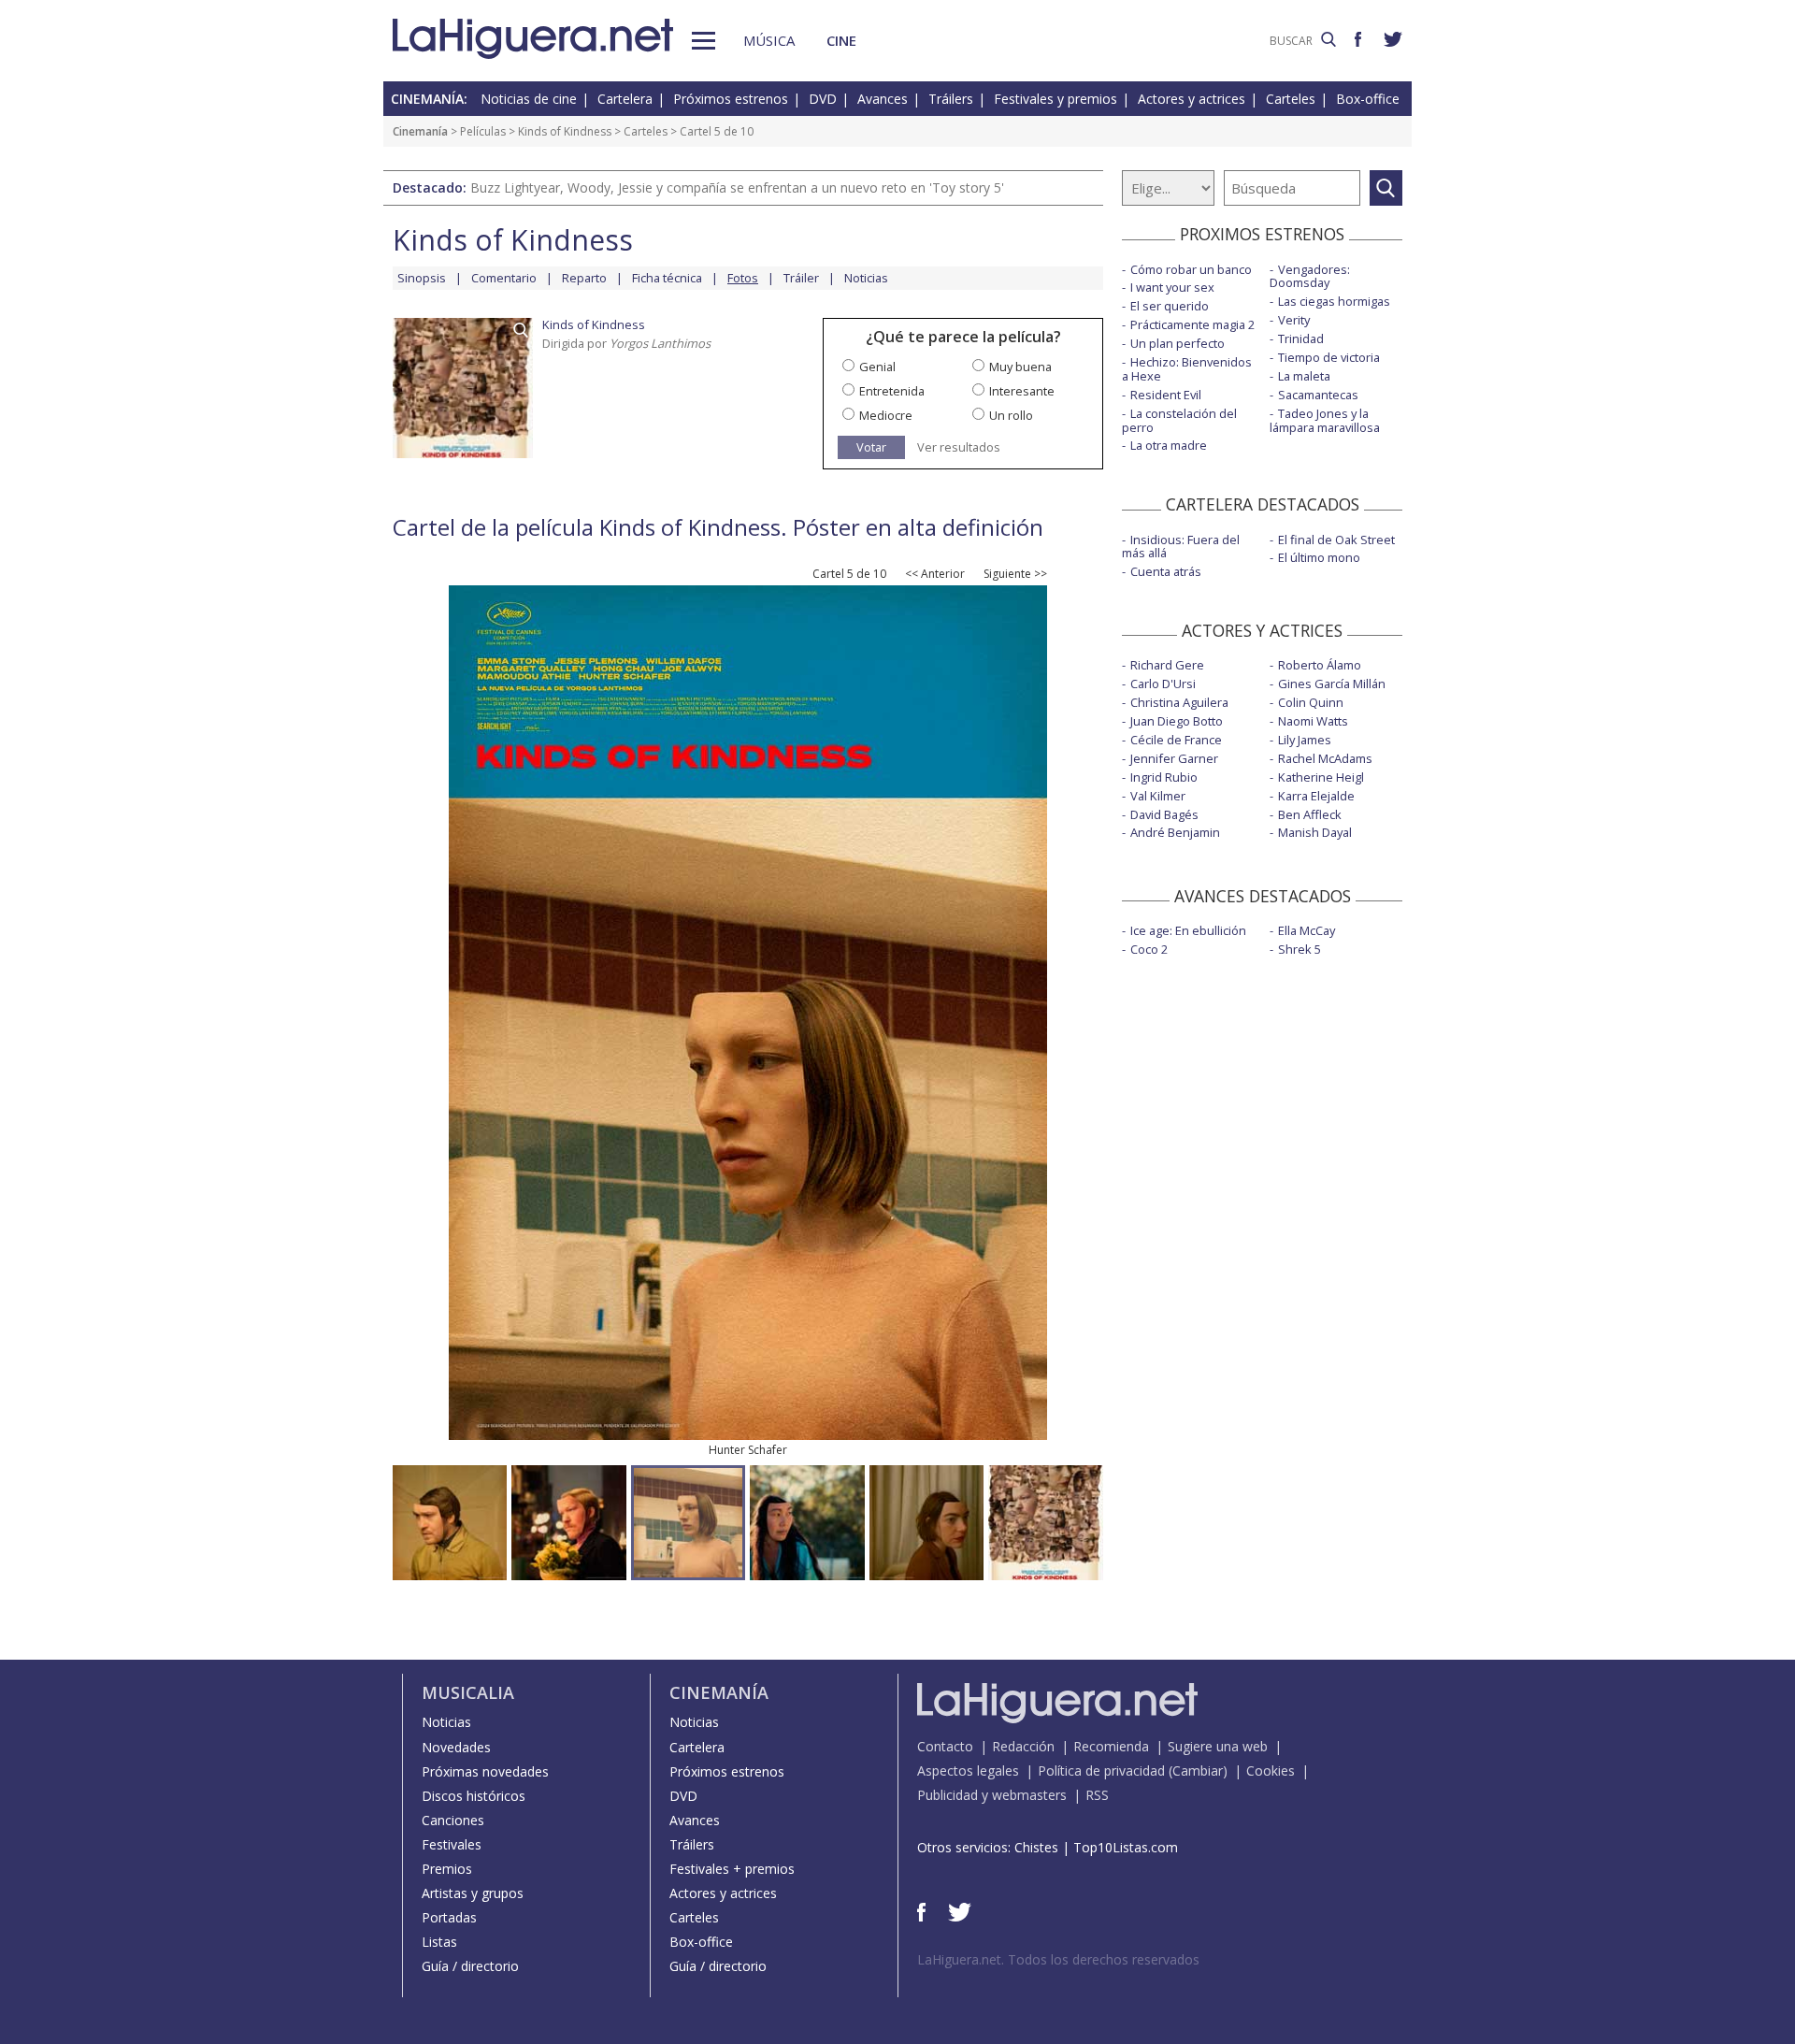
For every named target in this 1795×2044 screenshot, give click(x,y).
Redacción (1023, 1746)
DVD (823, 99)
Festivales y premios (1055, 99)
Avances (883, 99)
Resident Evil (1166, 395)
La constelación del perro (1179, 420)
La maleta (1304, 376)
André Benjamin (1175, 832)
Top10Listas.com (1126, 1847)
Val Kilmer (1158, 796)
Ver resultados (959, 447)
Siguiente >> (1015, 574)
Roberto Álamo (1320, 665)
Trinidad (1301, 338)
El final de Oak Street (1336, 540)
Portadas (449, 1917)
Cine (841, 40)
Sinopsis (422, 278)
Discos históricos (474, 1796)
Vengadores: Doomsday (1310, 276)
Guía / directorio (470, 1966)
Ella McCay (1307, 930)
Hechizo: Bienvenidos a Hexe (1187, 369)
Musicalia (468, 1692)
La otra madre (1169, 445)
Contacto (945, 1746)
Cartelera (625, 99)
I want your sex (1172, 287)
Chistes (1036, 1847)
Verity (1294, 320)
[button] (704, 41)
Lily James (1305, 740)
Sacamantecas (1318, 395)
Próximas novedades (485, 1771)
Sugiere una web (1218, 1746)
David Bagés (1164, 814)
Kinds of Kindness (565, 131)
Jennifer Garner (1174, 758)
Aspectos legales (968, 1771)
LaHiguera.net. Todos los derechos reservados (1058, 1959)
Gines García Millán (1332, 684)
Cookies (1271, 1771)
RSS (1097, 1795)
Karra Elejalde (1316, 796)
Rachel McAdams (1325, 758)
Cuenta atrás (1166, 571)
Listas (439, 1942)
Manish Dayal (1315, 832)
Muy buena (1020, 367)
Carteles (1291, 99)
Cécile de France (1176, 740)
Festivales (452, 1844)
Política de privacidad (1101, 1771)
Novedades (456, 1747)
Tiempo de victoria (1329, 357)
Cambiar (1198, 1771)
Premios (447, 1869)
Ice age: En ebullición (1188, 930)
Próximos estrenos (731, 99)
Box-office (1368, 99)
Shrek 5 (1300, 949)
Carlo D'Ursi (1163, 684)
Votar (871, 447)
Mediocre (886, 415)
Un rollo (1011, 415)
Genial (877, 367)
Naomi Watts (1313, 721)
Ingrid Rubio (1164, 777)
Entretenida (892, 391)
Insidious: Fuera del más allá (1181, 547)
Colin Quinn (1311, 702)
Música (769, 40)
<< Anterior (935, 574)
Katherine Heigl (1321, 777)
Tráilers (951, 99)
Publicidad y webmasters (992, 1795)
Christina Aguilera (1179, 702)
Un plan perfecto (1178, 343)
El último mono (1319, 557)
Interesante (1022, 391)
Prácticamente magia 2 (1192, 324)
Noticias (866, 278)
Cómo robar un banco (1191, 269)
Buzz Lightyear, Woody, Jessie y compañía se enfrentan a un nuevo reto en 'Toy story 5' (737, 187)
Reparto (584, 278)
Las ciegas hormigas (1334, 301)
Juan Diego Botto (1177, 721)
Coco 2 (1149, 949)
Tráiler (801, 278)
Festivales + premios (732, 1869)
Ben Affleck (1310, 814)
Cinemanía (420, 131)
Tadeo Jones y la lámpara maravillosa (1325, 420)
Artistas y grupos (473, 1893)
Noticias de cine (529, 99)
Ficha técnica (667, 278)
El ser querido (1170, 306)
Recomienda (1111, 1746)
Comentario (504, 278)
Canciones (453, 1820)
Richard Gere (1167, 665)
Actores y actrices (1192, 99)
